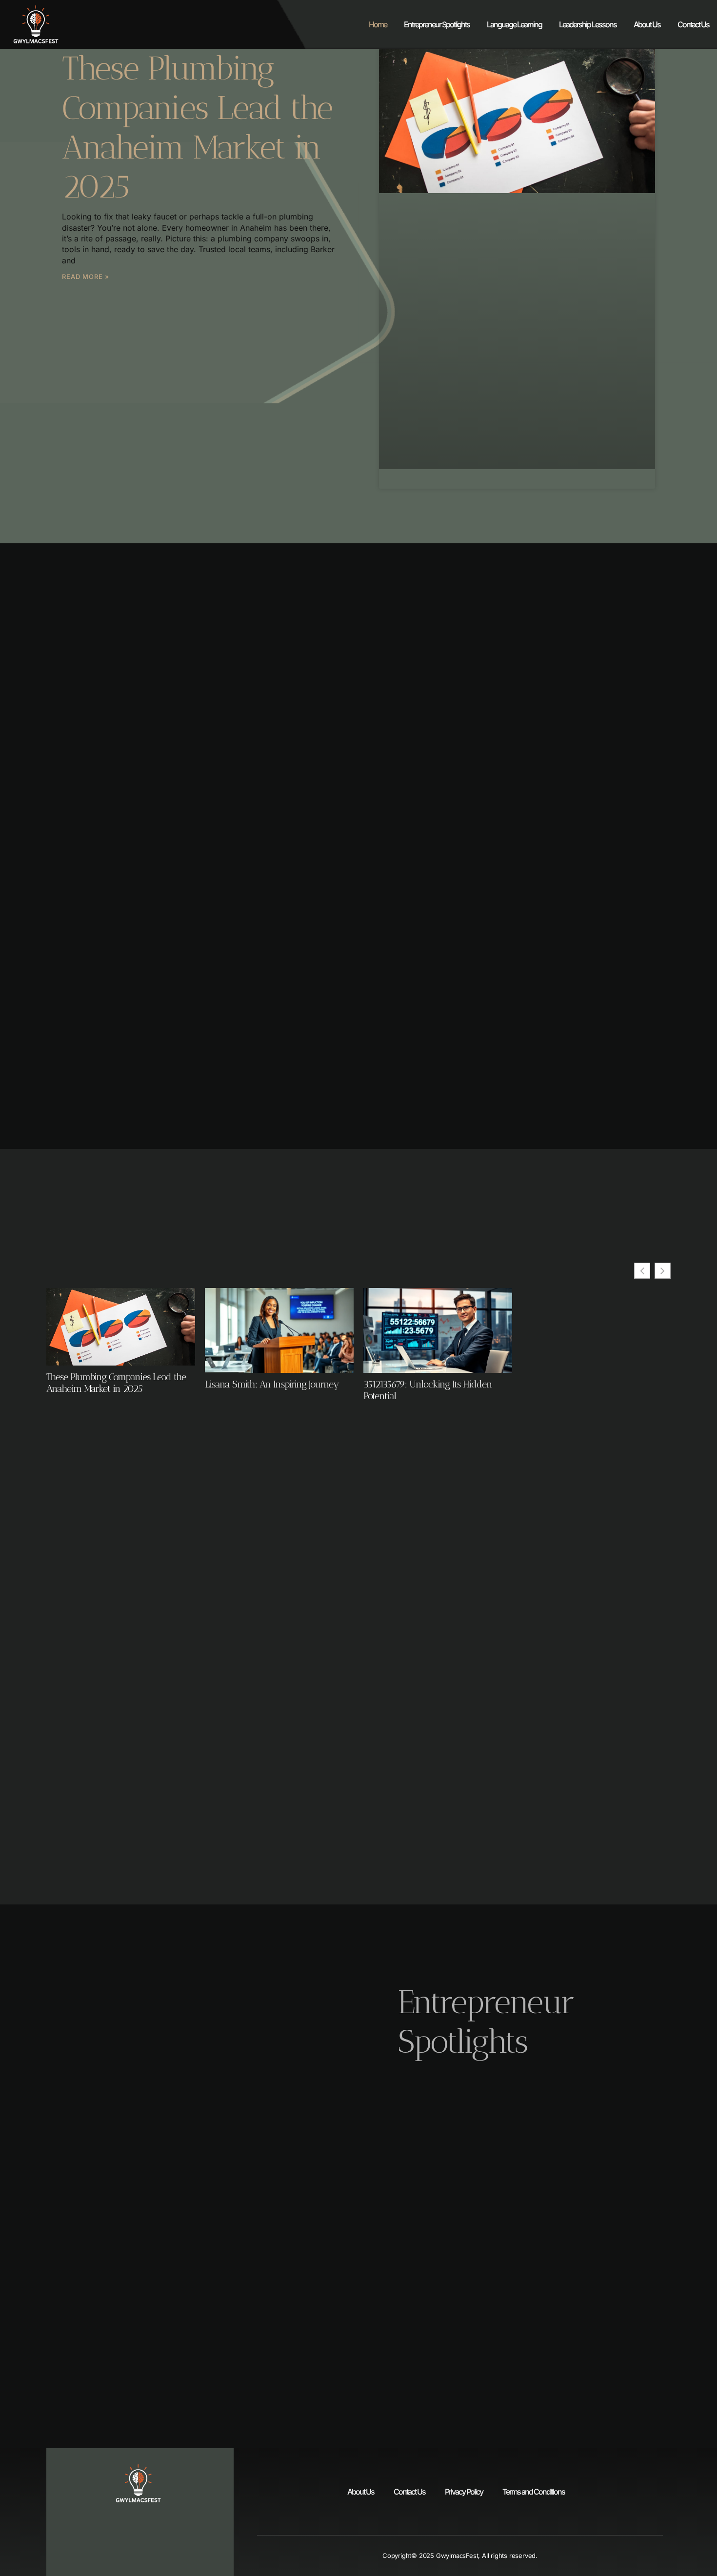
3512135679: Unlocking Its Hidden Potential (428, 1390)
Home (378, 24)
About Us (647, 24)
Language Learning (514, 24)
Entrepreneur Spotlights (437, 24)
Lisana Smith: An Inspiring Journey (272, 1384)
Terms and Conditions (534, 2492)
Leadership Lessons (588, 24)
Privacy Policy (464, 2492)
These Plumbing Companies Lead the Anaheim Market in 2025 (197, 127)
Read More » (86, 277)
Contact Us (693, 24)
